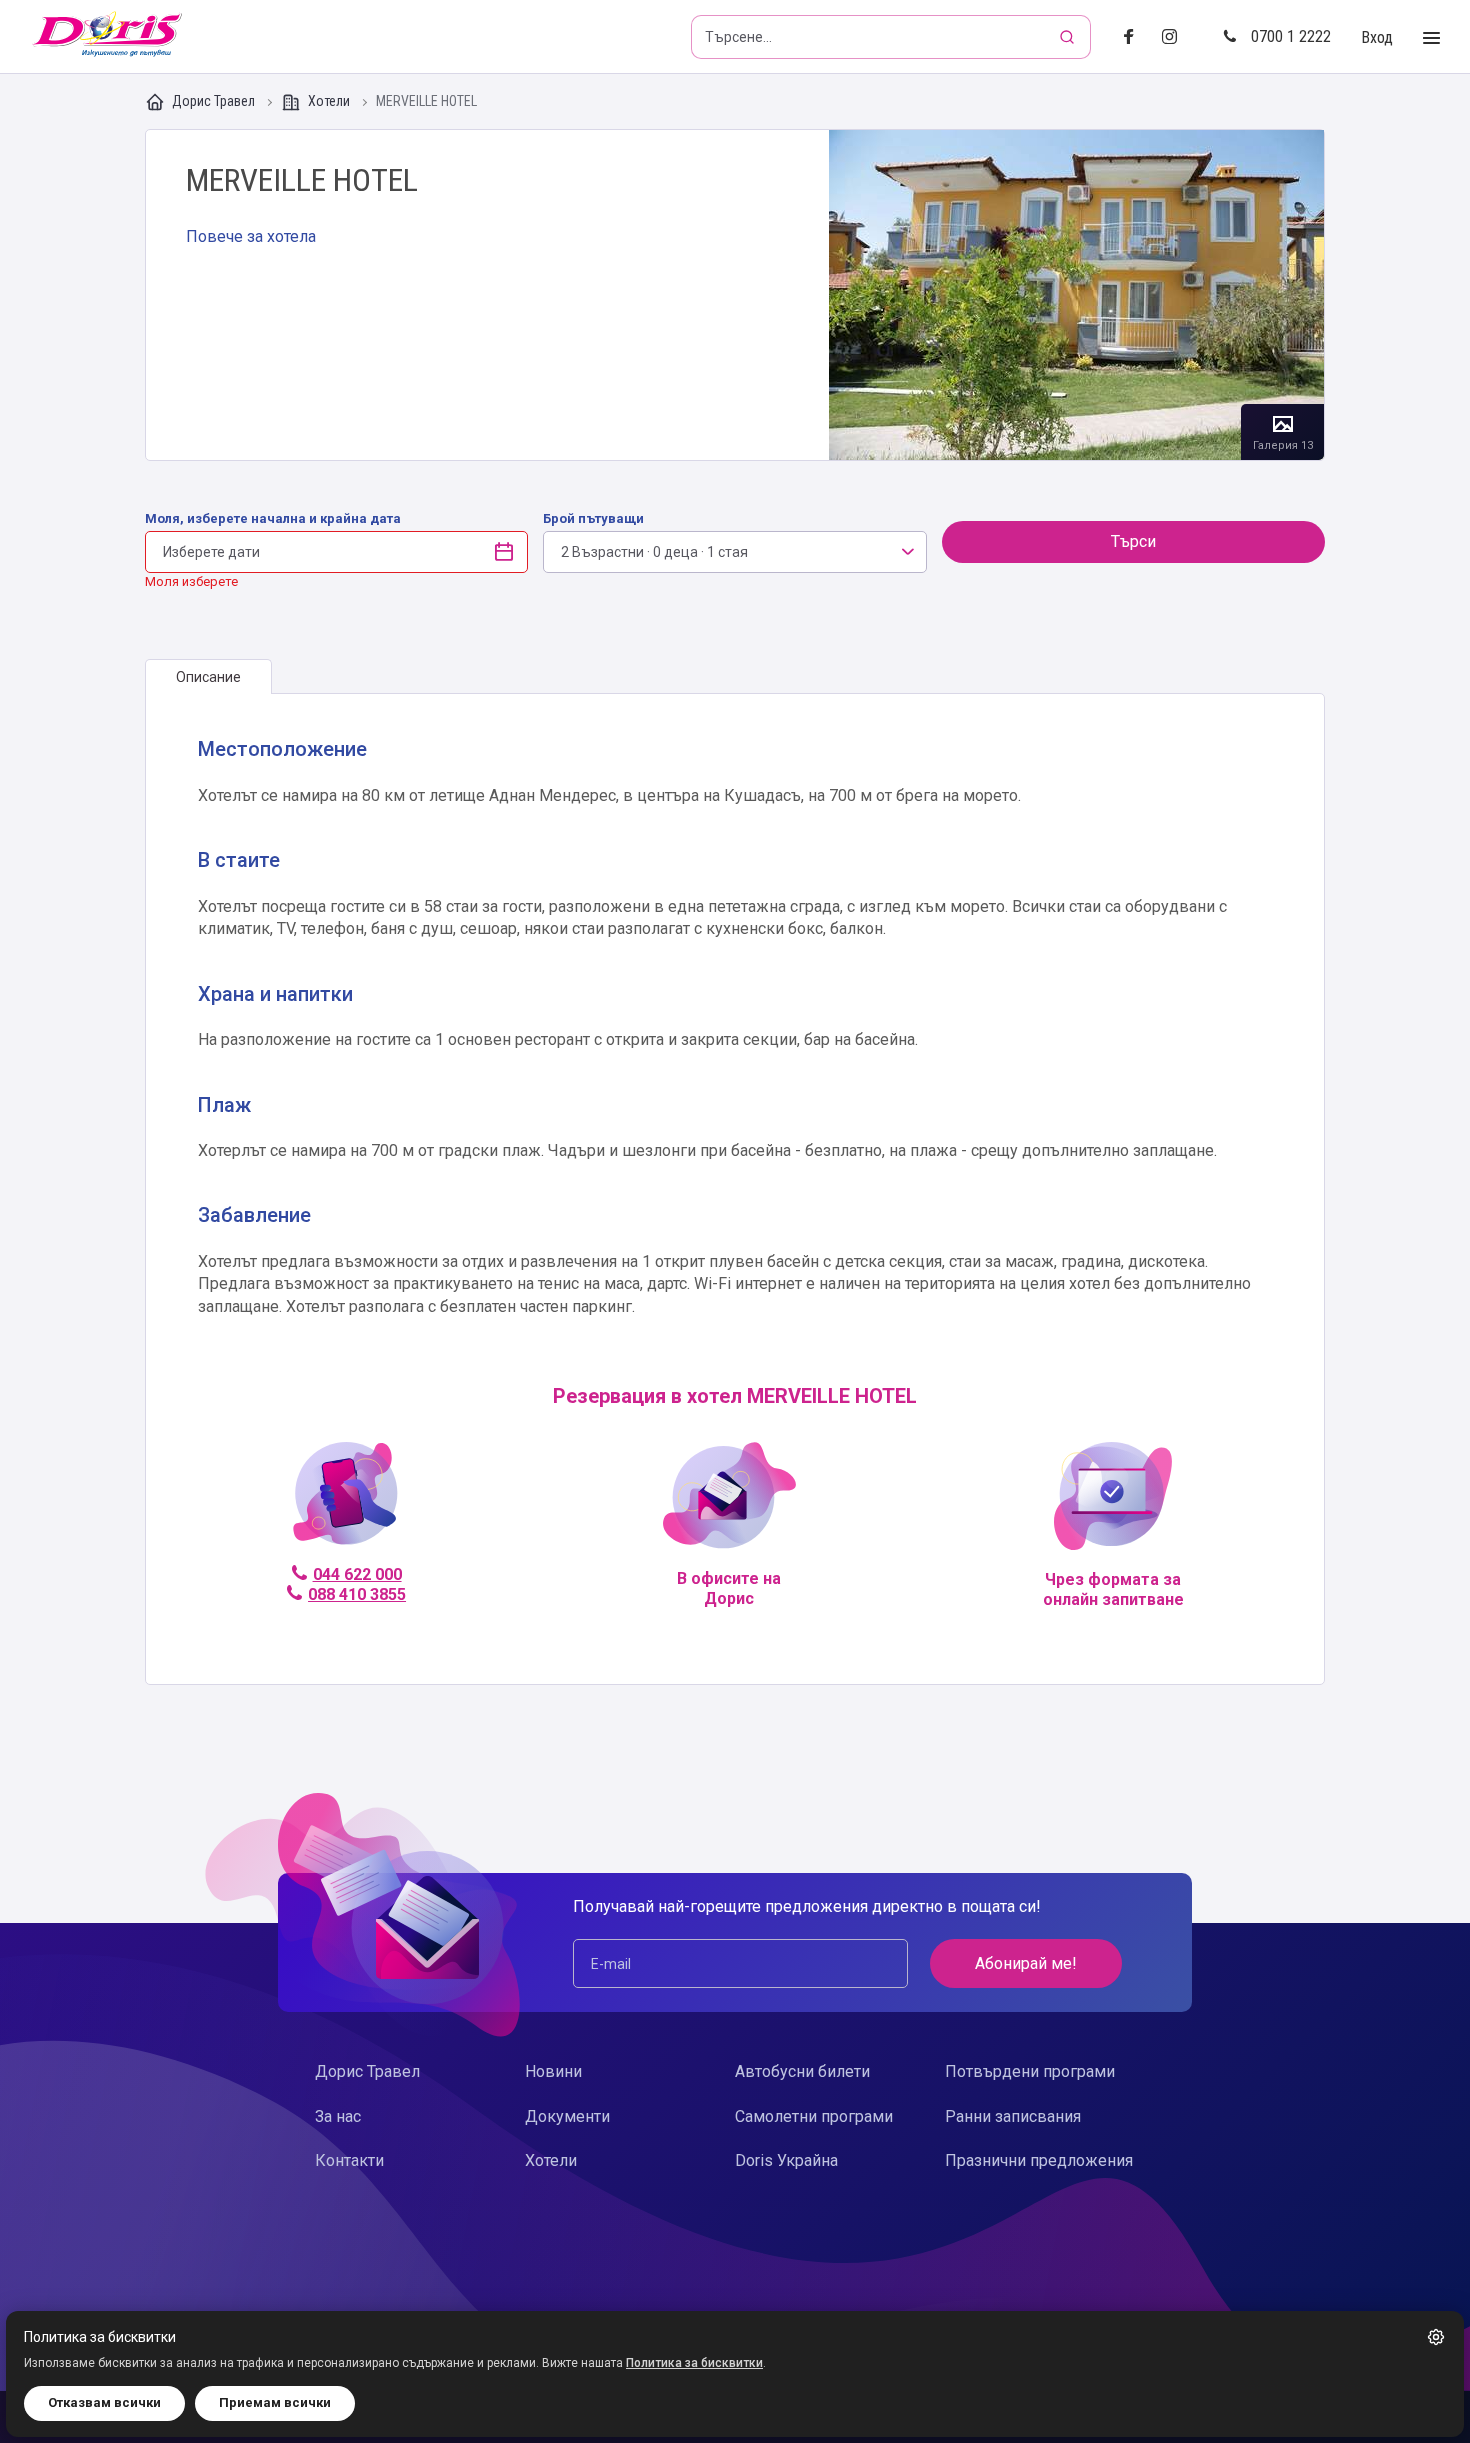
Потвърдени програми (1030, 2071)
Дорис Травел (213, 101)
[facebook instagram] (1177, 37)
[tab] (208, 677)
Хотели (329, 101)
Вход (1377, 37)
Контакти (349, 2160)
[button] (1436, 2337)
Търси (1133, 541)
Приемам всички (275, 2402)
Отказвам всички (104, 2402)
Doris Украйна (786, 2160)
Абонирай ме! (1026, 1963)
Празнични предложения (1039, 2160)
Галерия (1076, 295)
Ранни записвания (1013, 2116)
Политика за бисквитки (694, 2363)
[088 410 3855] (345, 1501)
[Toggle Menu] (1431, 38)
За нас (338, 2116)
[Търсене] (1069, 37)
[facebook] (1134, 37)
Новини (553, 2071)
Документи (567, 2116)
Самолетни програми (814, 2116)
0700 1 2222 (1291, 36)
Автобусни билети (802, 2071)
